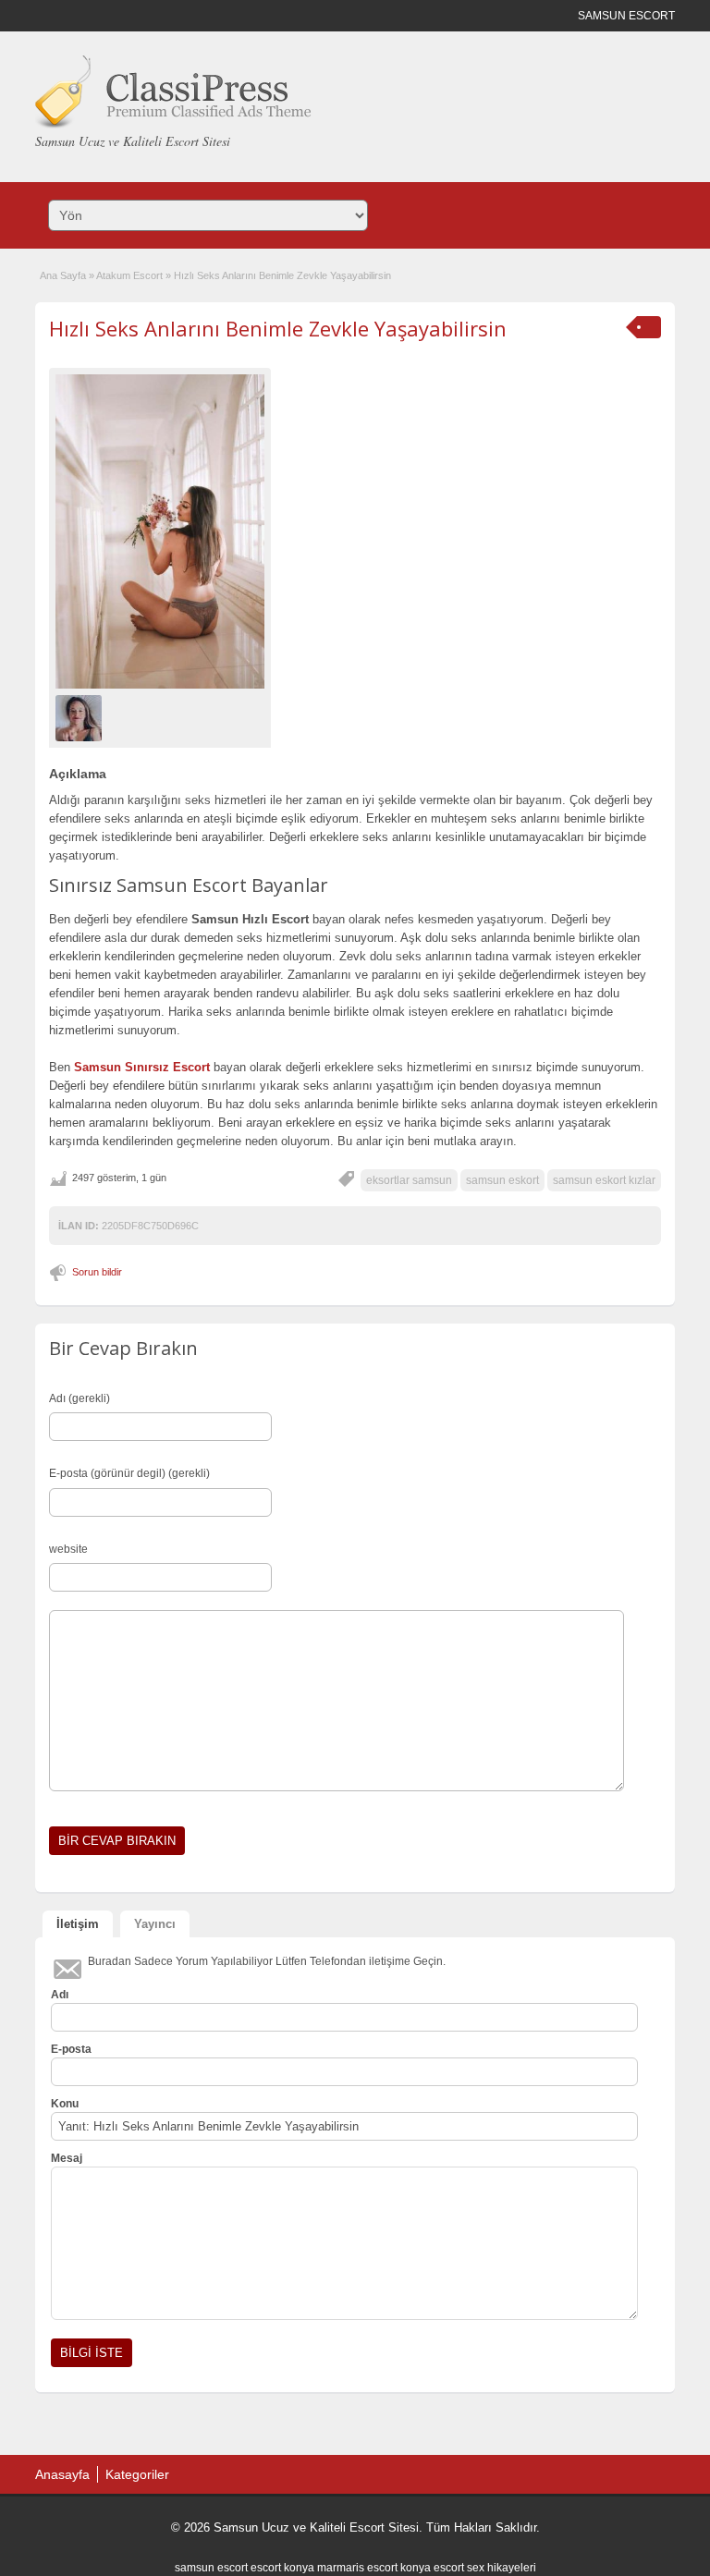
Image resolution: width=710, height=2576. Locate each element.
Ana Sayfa (63, 275)
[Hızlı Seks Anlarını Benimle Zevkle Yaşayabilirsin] (160, 531)
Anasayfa (62, 2474)
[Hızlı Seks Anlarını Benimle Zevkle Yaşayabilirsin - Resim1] (81, 717)
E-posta (71, 2049)
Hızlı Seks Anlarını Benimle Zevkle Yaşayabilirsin (278, 328)
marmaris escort (357, 2568)
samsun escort (211, 2568)
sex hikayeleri (502, 2568)
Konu (65, 2104)
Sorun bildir (97, 1272)
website (68, 1549)
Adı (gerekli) (80, 1398)
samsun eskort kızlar (604, 1180)
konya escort (432, 2568)
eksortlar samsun (409, 1180)
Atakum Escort (129, 275)
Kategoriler (137, 2474)
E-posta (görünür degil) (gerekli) (129, 1473)
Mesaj (67, 2158)
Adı (60, 1995)
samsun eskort (502, 1180)
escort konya (282, 2568)
